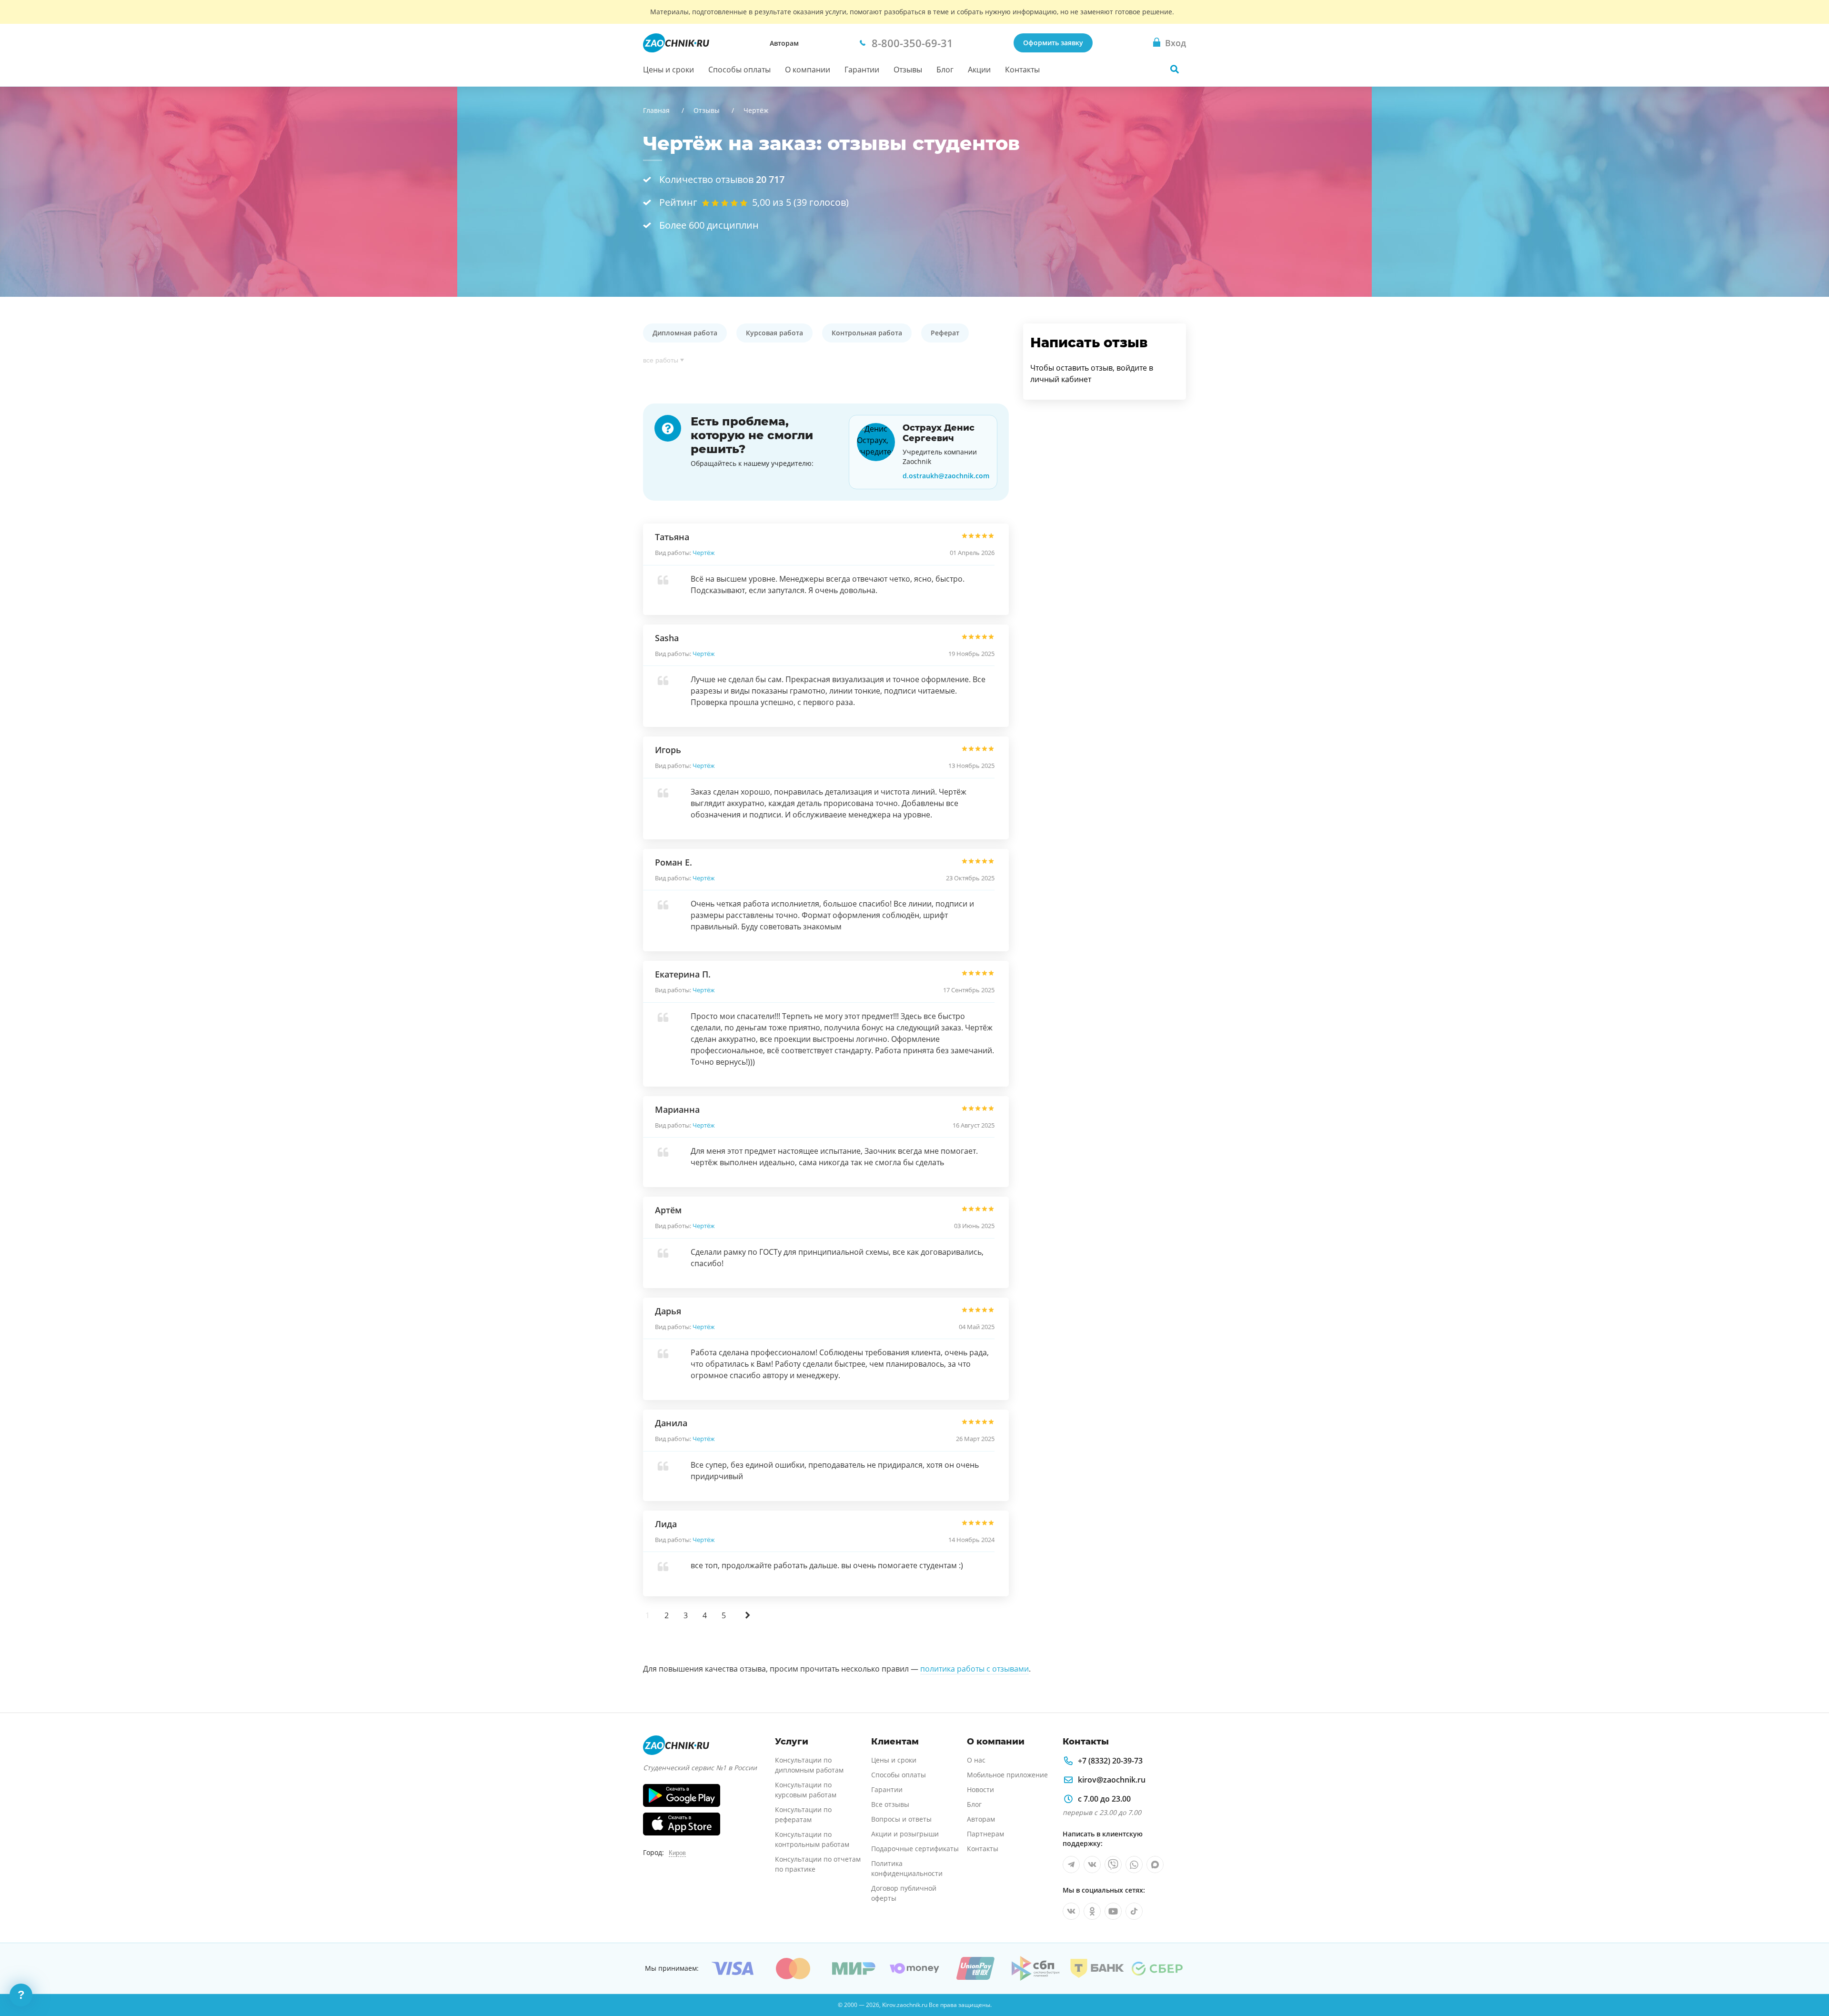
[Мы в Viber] (1113, 1865)
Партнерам (985, 1834)
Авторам (784, 43)
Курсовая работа (774, 333)
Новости (980, 1789)
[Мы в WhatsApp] (1134, 1865)
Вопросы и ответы (901, 1819)
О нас (976, 1760)
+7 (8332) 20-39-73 (1110, 1761)
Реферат (945, 333)
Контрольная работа (867, 333)
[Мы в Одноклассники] (1092, 1911)
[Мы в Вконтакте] (1092, 1865)
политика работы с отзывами (975, 1669)
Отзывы (908, 70)
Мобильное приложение (1007, 1775)
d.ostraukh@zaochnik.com (946, 476)
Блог (945, 70)
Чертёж (704, 553)
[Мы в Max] (1155, 1865)
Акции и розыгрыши (905, 1834)
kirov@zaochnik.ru (1112, 1780)
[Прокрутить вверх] (1808, 1976)
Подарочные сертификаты (915, 1849)
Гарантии (862, 70)
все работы (661, 360)
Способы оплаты (739, 70)
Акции (979, 70)
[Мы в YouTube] (1113, 1911)
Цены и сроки (668, 70)
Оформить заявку (1053, 43)
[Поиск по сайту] (1175, 69)
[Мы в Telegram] (1071, 1865)
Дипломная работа (685, 333)
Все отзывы (890, 1804)
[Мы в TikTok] (1134, 1911)
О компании (808, 70)
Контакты (1022, 70)
